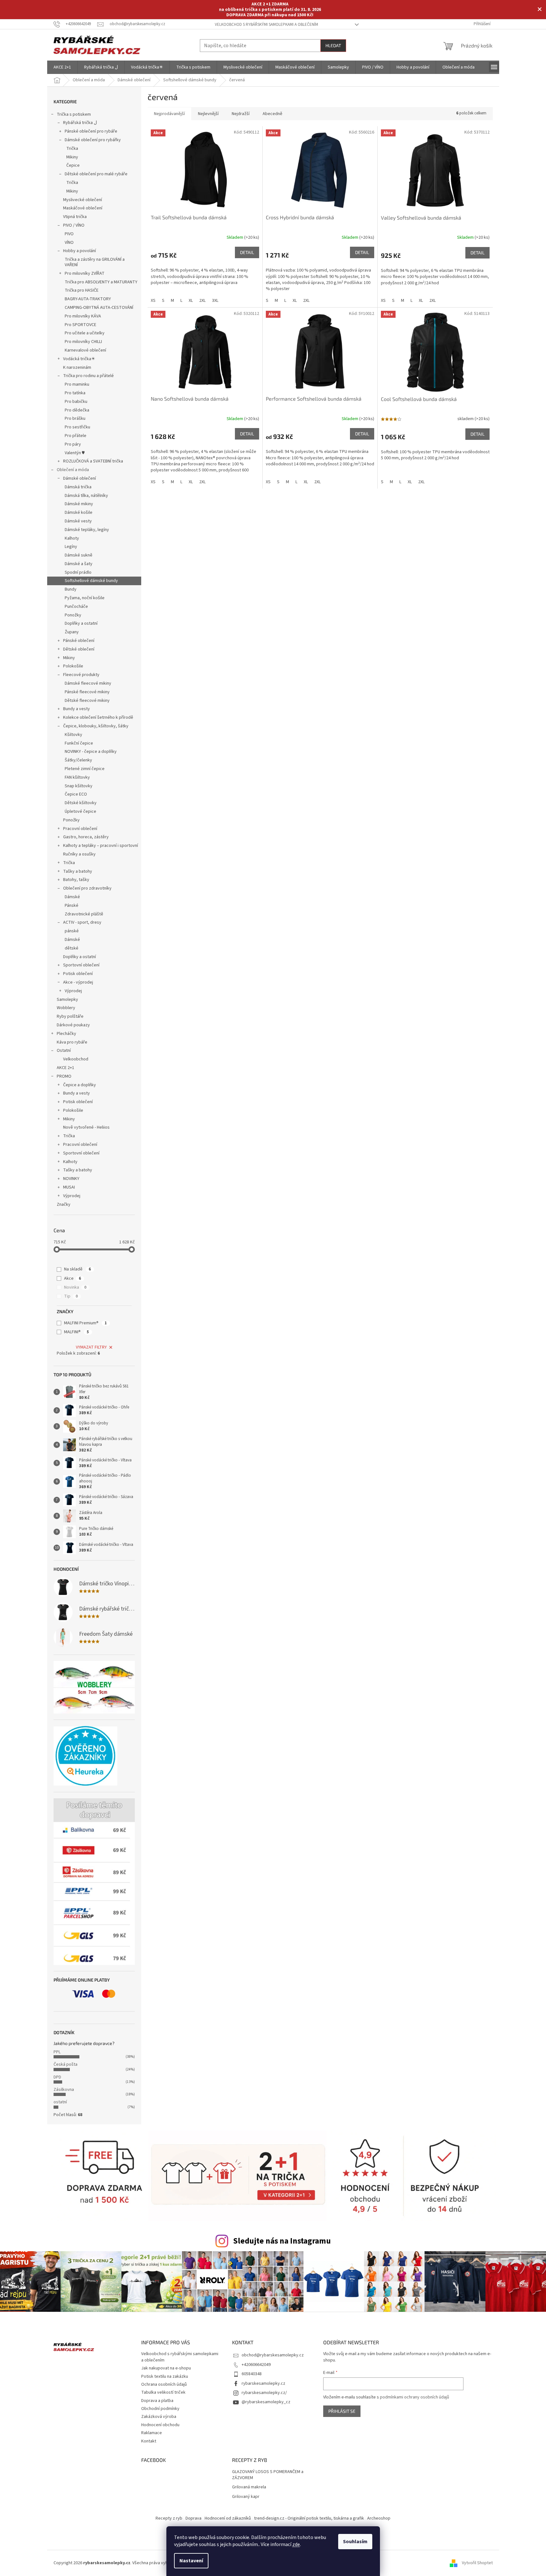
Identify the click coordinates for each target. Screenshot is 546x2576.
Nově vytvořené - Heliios (86, 1127)
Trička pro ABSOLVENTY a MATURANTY (101, 282)
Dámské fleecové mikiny (88, 683)
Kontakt (149, 2441)
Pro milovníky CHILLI (83, 342)
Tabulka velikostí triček (163, 2392)
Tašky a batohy (78, 871)
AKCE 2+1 (66, 1068)
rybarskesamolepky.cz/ (264, 2393)
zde (296, 2544)
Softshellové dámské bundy (91, 581)
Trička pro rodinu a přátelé (88, 376)
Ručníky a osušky (79, 854)
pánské (72, 931)
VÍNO (69, 243)
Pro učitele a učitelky (85, 333)
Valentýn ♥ (75, 453)
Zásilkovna (64, 2090)
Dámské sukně (79, 555)
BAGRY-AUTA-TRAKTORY (88, 299)
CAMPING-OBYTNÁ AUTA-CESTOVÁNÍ (99, 308)
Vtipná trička (75, 217)
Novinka (75, 1287)
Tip (71, 1296)
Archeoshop (379, 2518)
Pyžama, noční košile (85, 598)
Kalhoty (72, 538)
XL (191, 301)
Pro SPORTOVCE (80, 325)
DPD (57, 2077)
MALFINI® (76, 1332)
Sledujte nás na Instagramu (282, 2241)
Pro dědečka (77, 410)
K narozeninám (77, 367)
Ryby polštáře (70, 1016)
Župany (72, 632)
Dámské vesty (78, 521)
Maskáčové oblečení (83, 208)
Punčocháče (76, 607)
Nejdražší (241, 114)
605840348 (252, 2374)
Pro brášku (75, 418)
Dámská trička (78, 487)
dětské (72, 948)
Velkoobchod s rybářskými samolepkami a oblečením (266, 25)
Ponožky (73, 615)
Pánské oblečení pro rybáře (91, 131)
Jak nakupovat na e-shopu (166, 2368)
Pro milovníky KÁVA (83, 316)
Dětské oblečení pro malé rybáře (96, 174)
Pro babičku (76, 402)
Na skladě (77, 1269)
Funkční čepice (79, 743)
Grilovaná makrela (249, 2487)
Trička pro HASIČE (82, 290)
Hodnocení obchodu (160, 2425)
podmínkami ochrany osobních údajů (415, 2397)
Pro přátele (76, 436)
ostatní (60, 2102)
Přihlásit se (342, 2411)
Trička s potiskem (74, 114)
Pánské (72, 906)
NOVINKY (71, 1179)
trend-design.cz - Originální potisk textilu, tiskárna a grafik (309, 2518)
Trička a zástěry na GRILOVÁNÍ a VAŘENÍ (95, 262)
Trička (72, 149)
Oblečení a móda (73, 470)
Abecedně (273, 114)
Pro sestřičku (77, 427)
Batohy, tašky (76, 880)
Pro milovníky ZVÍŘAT (85, 273)
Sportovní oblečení (81, 965)
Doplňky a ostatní (81, 623)
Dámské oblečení (80, 478)
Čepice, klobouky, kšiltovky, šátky (96, 726)
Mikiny (72, 157)
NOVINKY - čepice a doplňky (91, 752)
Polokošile (73, 666)
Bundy (71, 589)
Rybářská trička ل (80, 123)
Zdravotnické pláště (84, 914)
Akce (73, 1278)
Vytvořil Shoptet (477, 2563)
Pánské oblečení (79, 641)
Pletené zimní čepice (85, 769)
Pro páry (73, 444)
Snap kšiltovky (79, 786)
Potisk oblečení (78, 974)
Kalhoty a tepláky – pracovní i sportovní (101, 846)
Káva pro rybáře (72, 1042)
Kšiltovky (73, 735)
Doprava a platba (157, 2401)
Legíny (71, 547)
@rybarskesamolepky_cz (266, 2402)
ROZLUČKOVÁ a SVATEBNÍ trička (93, 461)
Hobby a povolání (80, 251)
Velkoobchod (76, 1059)
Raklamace (152, 2433)
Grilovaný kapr (246, 2497)
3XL (215, 301)
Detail (247, 252)
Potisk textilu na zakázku (165, 2376)
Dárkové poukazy (73, 1025)
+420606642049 (256, 2365)
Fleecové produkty (81, 675)
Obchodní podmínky (160, 2409)
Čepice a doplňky (80, 1085)
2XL (202, 301)
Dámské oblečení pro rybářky (93, 140)
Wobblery (66, 1008)
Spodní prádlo (78, 572)
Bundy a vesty (76, 709)
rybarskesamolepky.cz (263, 2383)
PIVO (69, 234)
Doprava (193, 2518)
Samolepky (67, 1000)
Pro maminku (77, 384)
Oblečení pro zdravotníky (87, 888)
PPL (57, 2052)
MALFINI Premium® (85, 1323)
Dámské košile (79, 513)
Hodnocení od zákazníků (228, 2518)
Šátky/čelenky (78, 760)
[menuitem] (62, 67)
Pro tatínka (75, 393)
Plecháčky (66, 1034)
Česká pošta (66, 2064)
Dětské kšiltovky (81, 803)
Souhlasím (355, 2542)
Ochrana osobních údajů (164, 2384)
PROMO (64, 1076)
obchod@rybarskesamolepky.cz (273, 2355)
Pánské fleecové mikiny (87, 692)
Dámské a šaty (79, 564)
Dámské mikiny (79, 504)
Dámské (72, 897)
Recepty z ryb (169, 2518)
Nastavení (191, 2561)
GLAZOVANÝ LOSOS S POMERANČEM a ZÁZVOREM (268, 2475)
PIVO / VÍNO (74, 225)
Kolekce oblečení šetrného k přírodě (98, 717)
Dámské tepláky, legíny (87, 530)
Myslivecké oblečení (83, 200)
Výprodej (73, 991)
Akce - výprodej (78, 982)
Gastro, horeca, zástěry (86, 837)
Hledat (333, 45)
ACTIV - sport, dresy (82, 922)
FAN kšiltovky (77, 777)
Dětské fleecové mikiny (87, 701)
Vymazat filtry (91, 1347)
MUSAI (69, 1187)
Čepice (73, 165)
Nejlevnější (208, 114)
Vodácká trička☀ (79, 359)
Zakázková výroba (159, 2417)
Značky (64, 1204)
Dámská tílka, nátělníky (86, 496)
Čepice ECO (76, 794)
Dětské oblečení (79, 649)
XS (153, 301)
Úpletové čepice (80, 811)
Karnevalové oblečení (85, 350)
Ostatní (64, 1051)
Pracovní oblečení (80, 829)
